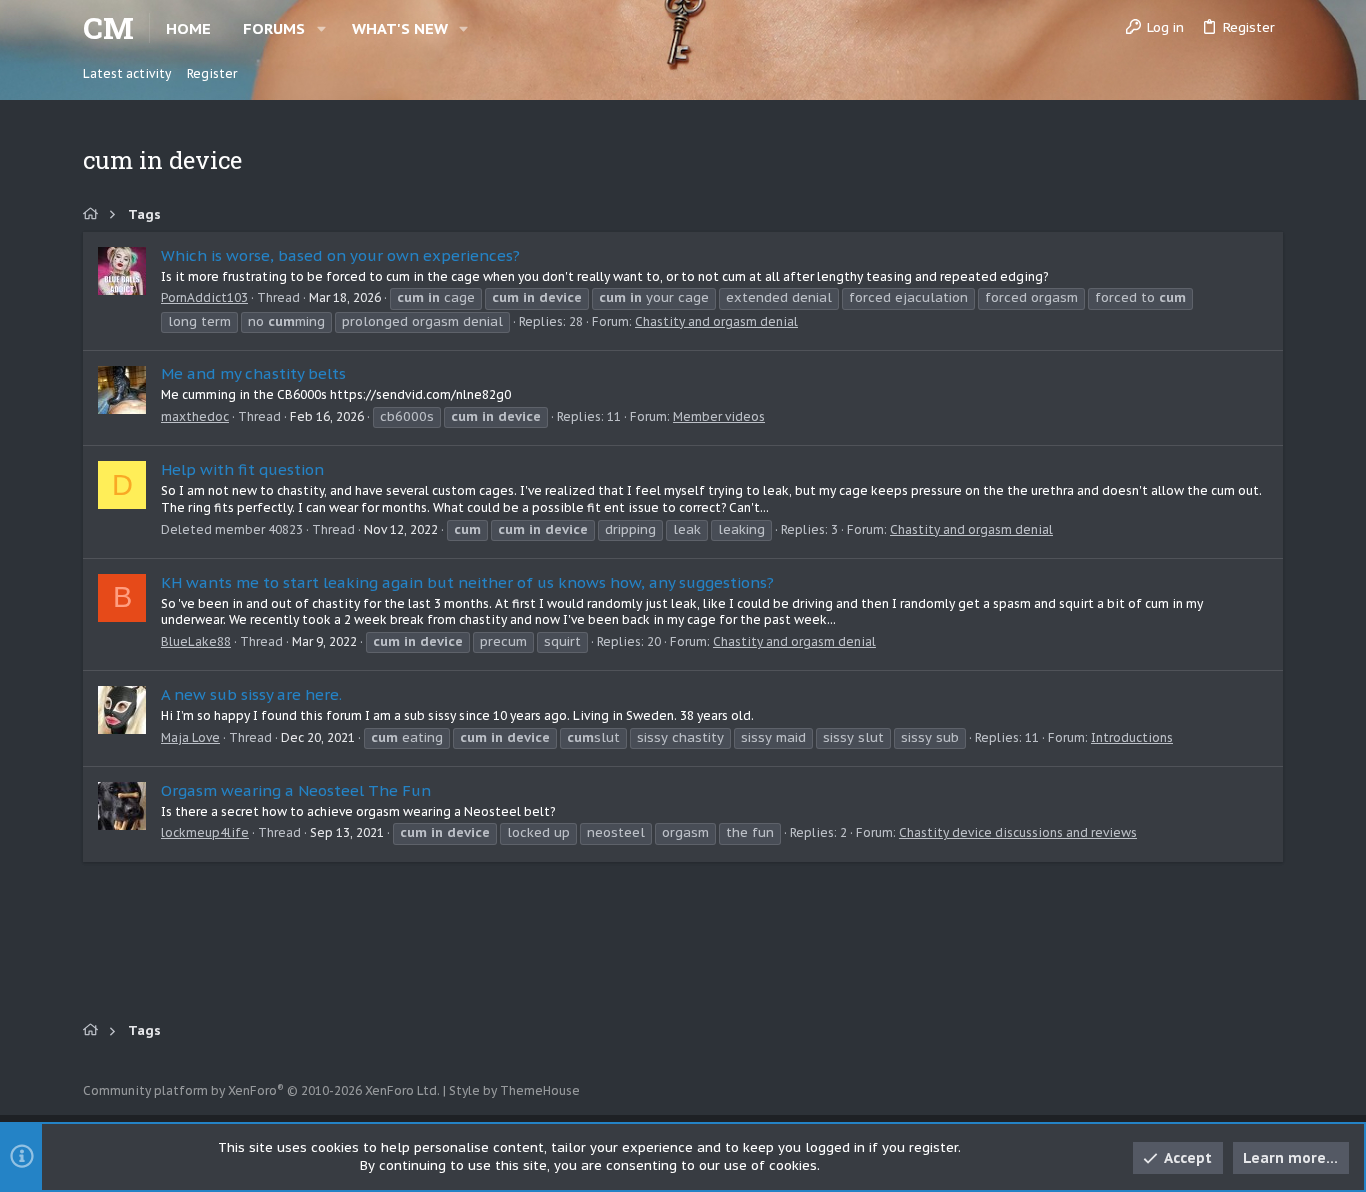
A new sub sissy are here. (251, 694)
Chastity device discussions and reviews (1018, 832)
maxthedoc (195, 416)
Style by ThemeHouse (514, 1090)
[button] (321, 28)
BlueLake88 (196, 641)
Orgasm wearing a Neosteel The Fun (296, 790)
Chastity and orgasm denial (716, 321)
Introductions (1132, 737)
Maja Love (190, 737)
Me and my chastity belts (253, 373)
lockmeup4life (205, 832)
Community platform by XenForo (261, 1090)
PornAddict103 (204, 297)
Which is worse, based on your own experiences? (340, 255)
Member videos (719, 416)
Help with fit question (242, 469)
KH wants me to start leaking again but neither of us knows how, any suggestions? (467, 582)
